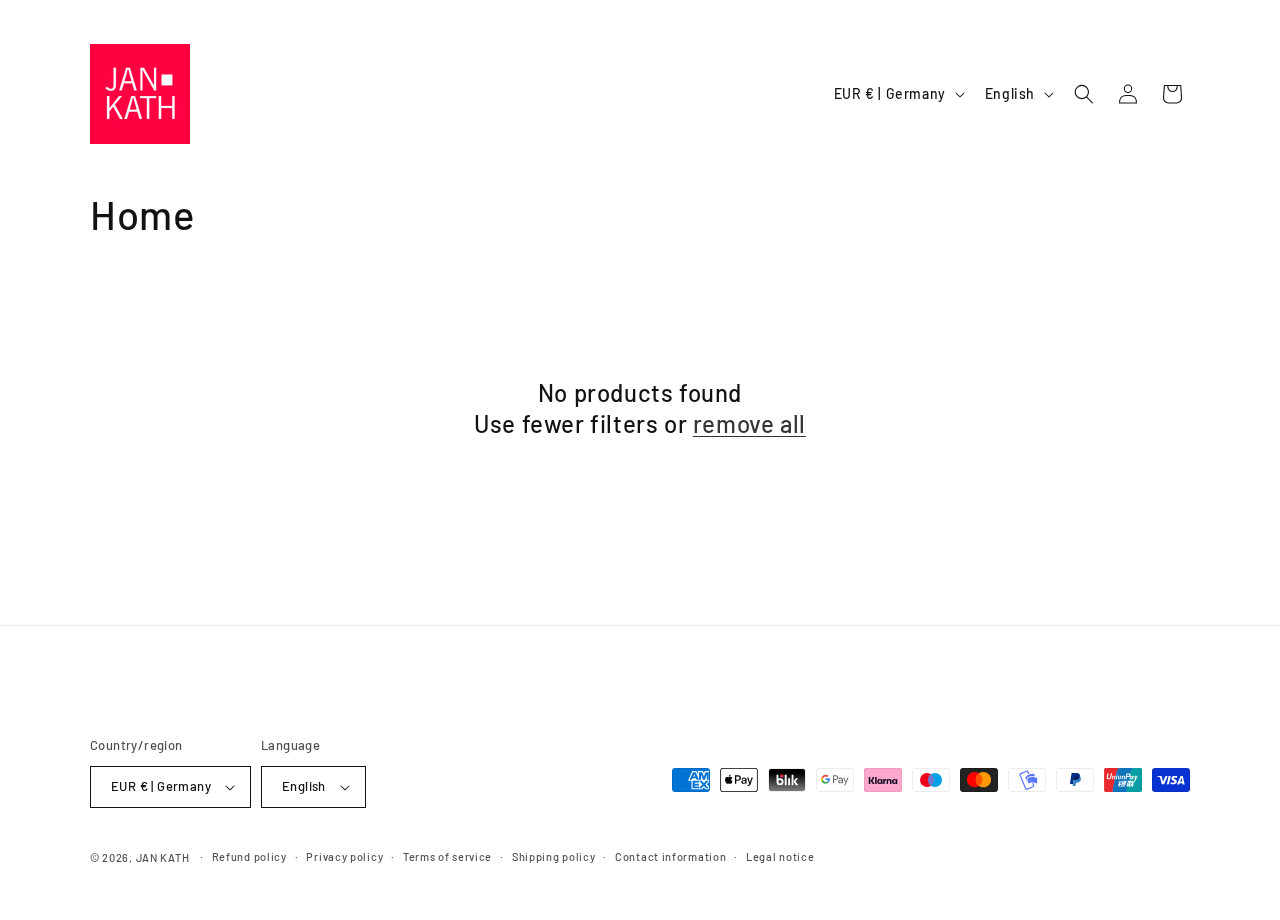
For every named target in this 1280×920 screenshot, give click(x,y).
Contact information (670, 856)
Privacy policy (344, 856)
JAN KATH (163, 857)
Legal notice (780, 856)
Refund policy (249, 856)
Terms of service (447, 856)
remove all (749, 423)
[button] (1084, 94)
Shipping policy (554, 856)
